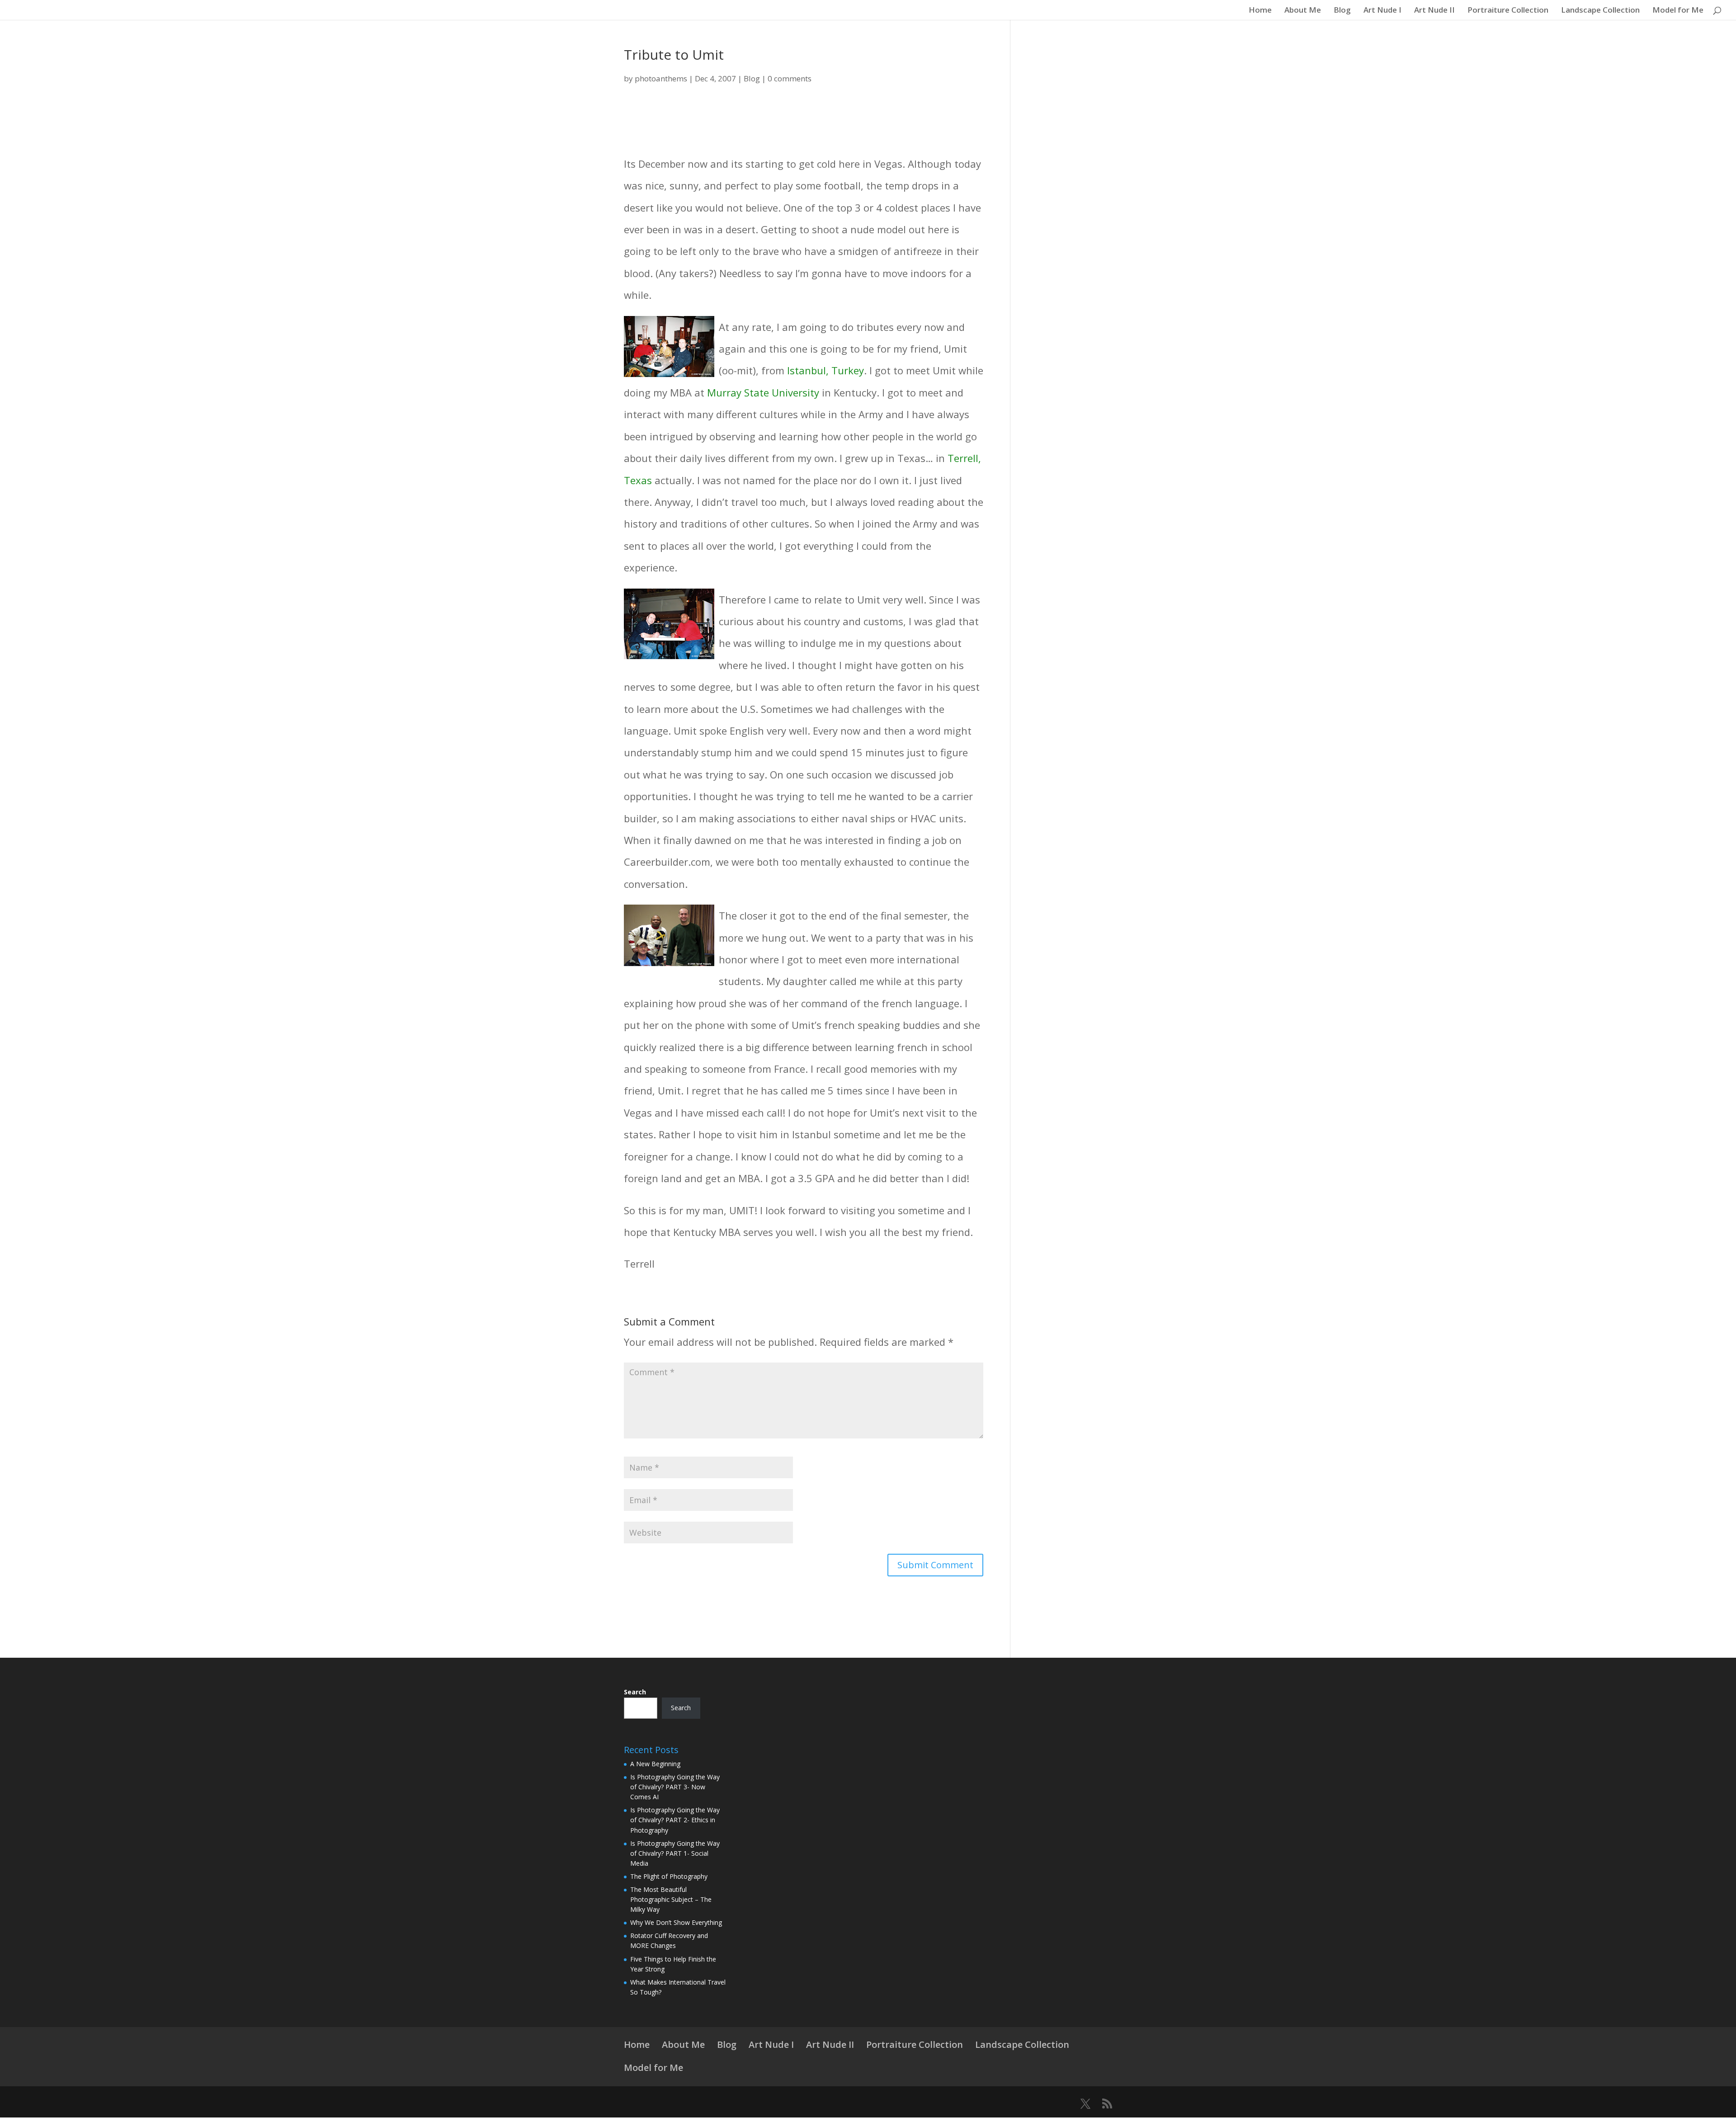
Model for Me (1678, 11)
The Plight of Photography (669, 1876)
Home (1260, 11)
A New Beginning (655, 1764)
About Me (1303, 11)
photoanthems (661, 78)
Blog (1342, 11)
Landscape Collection (1600, 11)
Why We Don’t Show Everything (676, 1922)
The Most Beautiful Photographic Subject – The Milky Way (671, 1899)
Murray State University (763, 392)
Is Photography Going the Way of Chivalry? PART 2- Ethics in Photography (675, 1820)
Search (635, 1692)
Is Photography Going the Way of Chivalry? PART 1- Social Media (675, 1853)
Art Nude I (1382, 11)
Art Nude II (1434, 11)
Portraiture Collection (1508, 11)
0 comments (790, 78)
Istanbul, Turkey (826, 370)
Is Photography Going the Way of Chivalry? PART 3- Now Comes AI (675, 1787)
